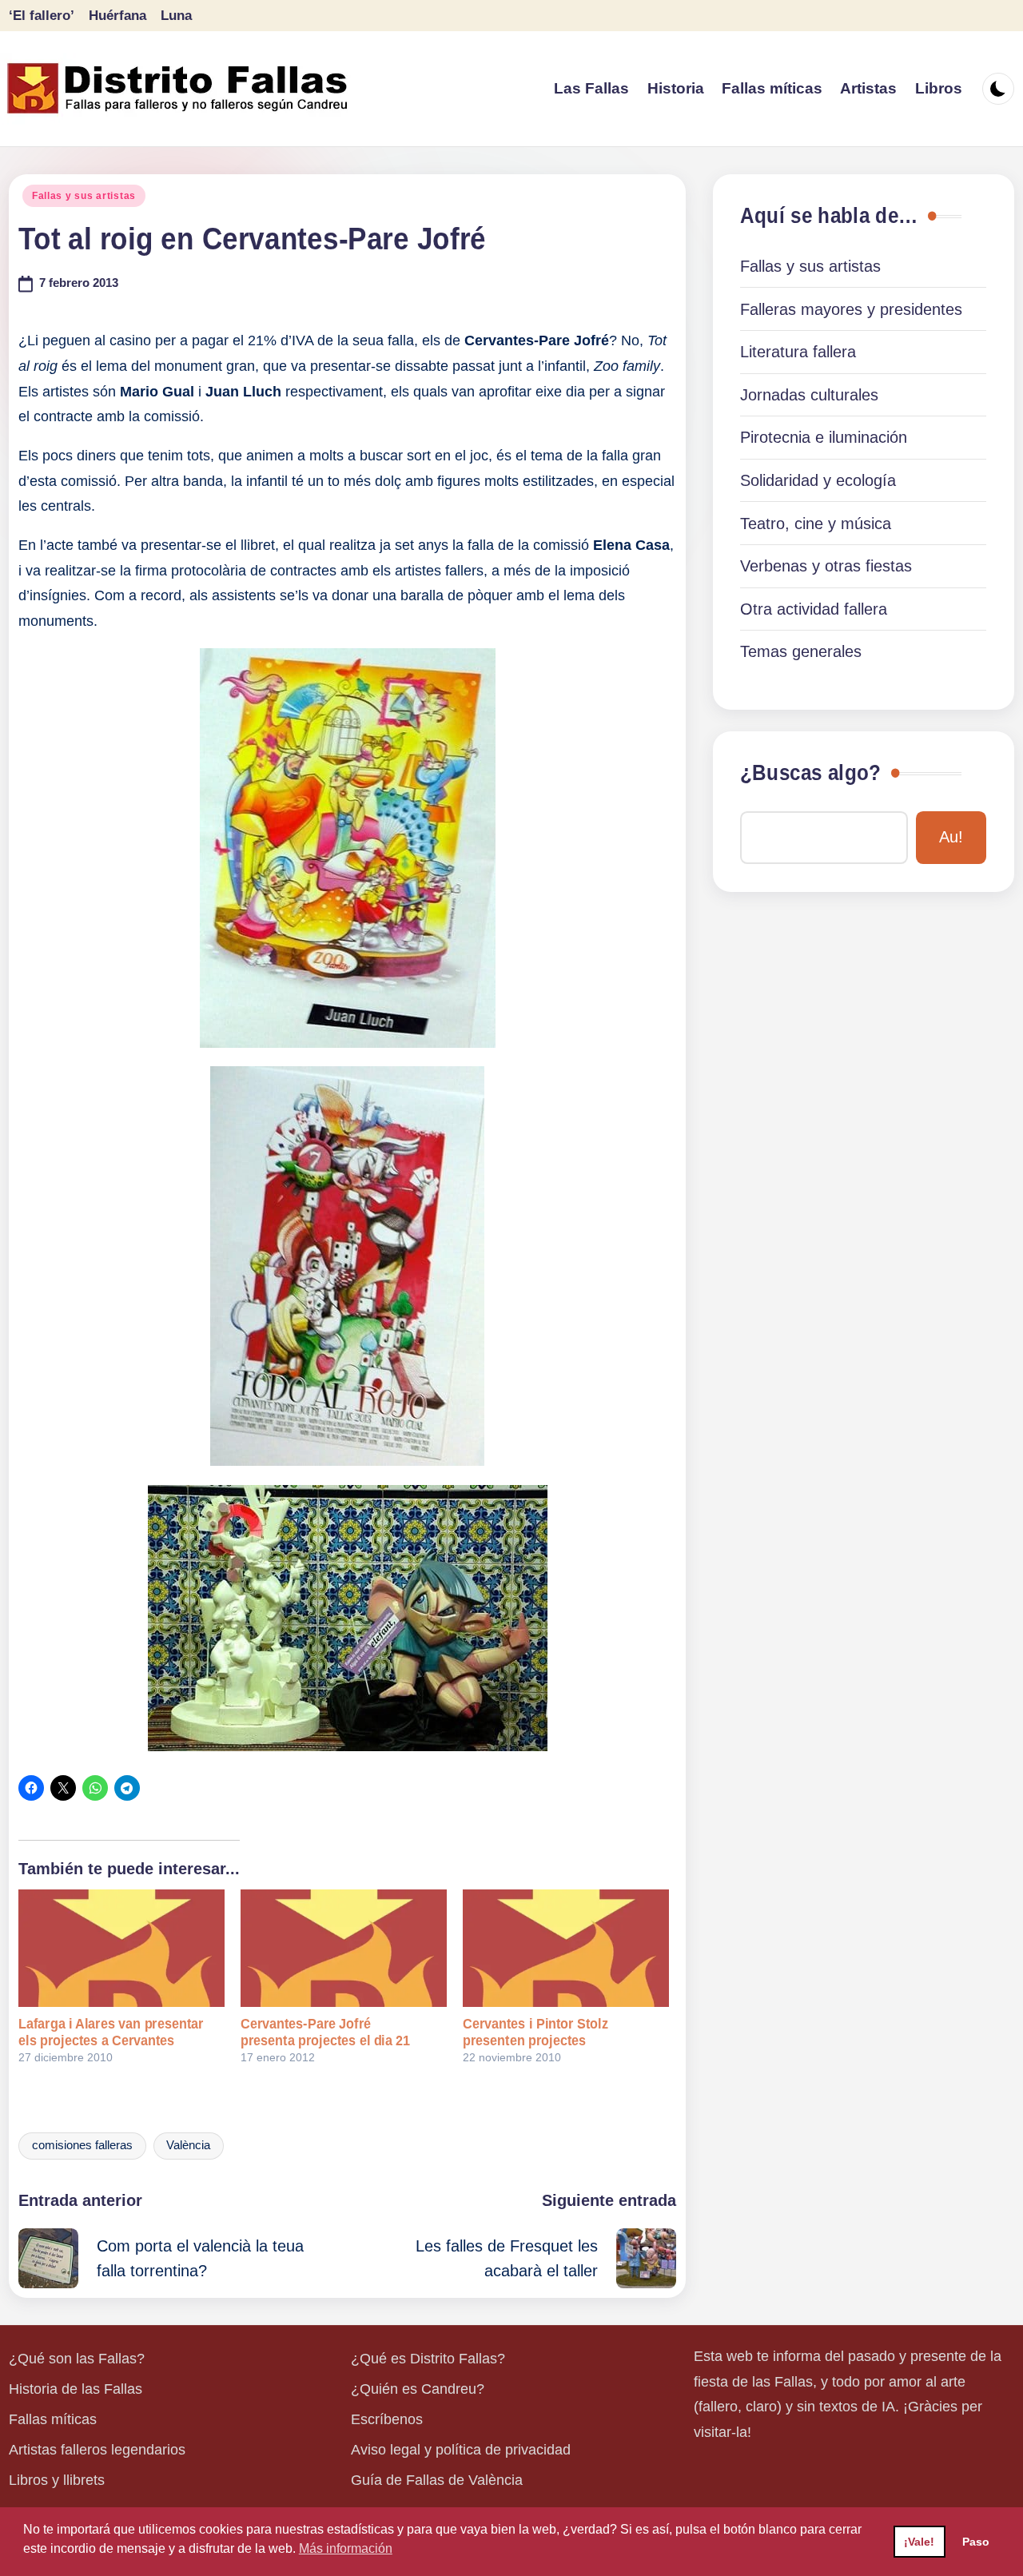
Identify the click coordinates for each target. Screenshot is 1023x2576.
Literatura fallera (798, 352)
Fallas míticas (53, 2419)
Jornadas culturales (809, 395)
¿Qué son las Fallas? (77, 2359)
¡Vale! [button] (919, 2542)
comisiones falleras (82, 2145)
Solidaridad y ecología (818, 480)
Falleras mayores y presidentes (851, 309)
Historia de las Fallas (76, 2389)
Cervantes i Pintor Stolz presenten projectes (535, 2032)
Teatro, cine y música (816, 524)
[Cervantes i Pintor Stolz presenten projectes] (566, 1948)
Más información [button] (346, 2548)
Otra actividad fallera (814, 609)
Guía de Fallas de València (437, 2480)
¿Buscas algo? (810, 773)
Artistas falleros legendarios (97, 2450)
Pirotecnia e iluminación (824, 437)
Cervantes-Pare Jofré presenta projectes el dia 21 (325, 2032)
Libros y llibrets (57, 2480)
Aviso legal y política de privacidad (461, 2450)
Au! (951, 837)
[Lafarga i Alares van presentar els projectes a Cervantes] (121, 1948)
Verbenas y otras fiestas (826, 566)
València (188, 2145)
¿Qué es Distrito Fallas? (428, 2359)
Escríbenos (387, 2419)
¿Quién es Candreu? (418, 2389)
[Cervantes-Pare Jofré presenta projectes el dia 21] (344, 1948)
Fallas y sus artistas (84, 196)
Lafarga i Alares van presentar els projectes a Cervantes (111, 2032)
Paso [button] (976, 2542)
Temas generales (801, 651)
